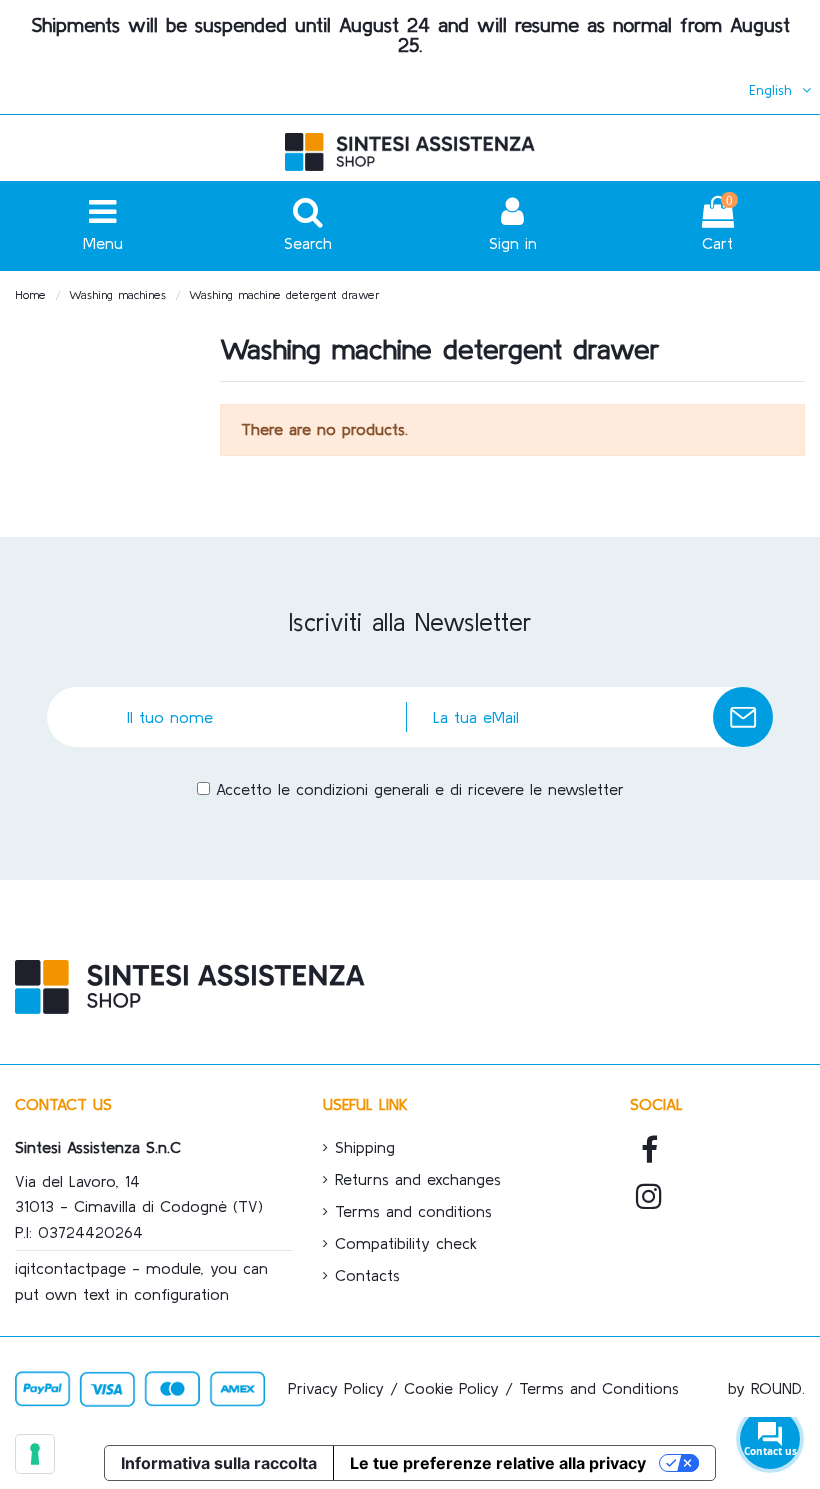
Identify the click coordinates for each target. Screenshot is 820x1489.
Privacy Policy (336, 1388)
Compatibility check (406, 1243)
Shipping (365, 1147)
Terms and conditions (413, 1211)
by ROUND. (766, 1388)
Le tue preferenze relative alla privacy (498, 1463)
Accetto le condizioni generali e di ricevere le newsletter (420, 789)
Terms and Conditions (599, 1388)
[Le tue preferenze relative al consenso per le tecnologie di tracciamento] (35, 1454)
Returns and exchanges (418, 1179)
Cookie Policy (451, 1388)
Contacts (367, 1275)
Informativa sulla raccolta (219, 1463)
